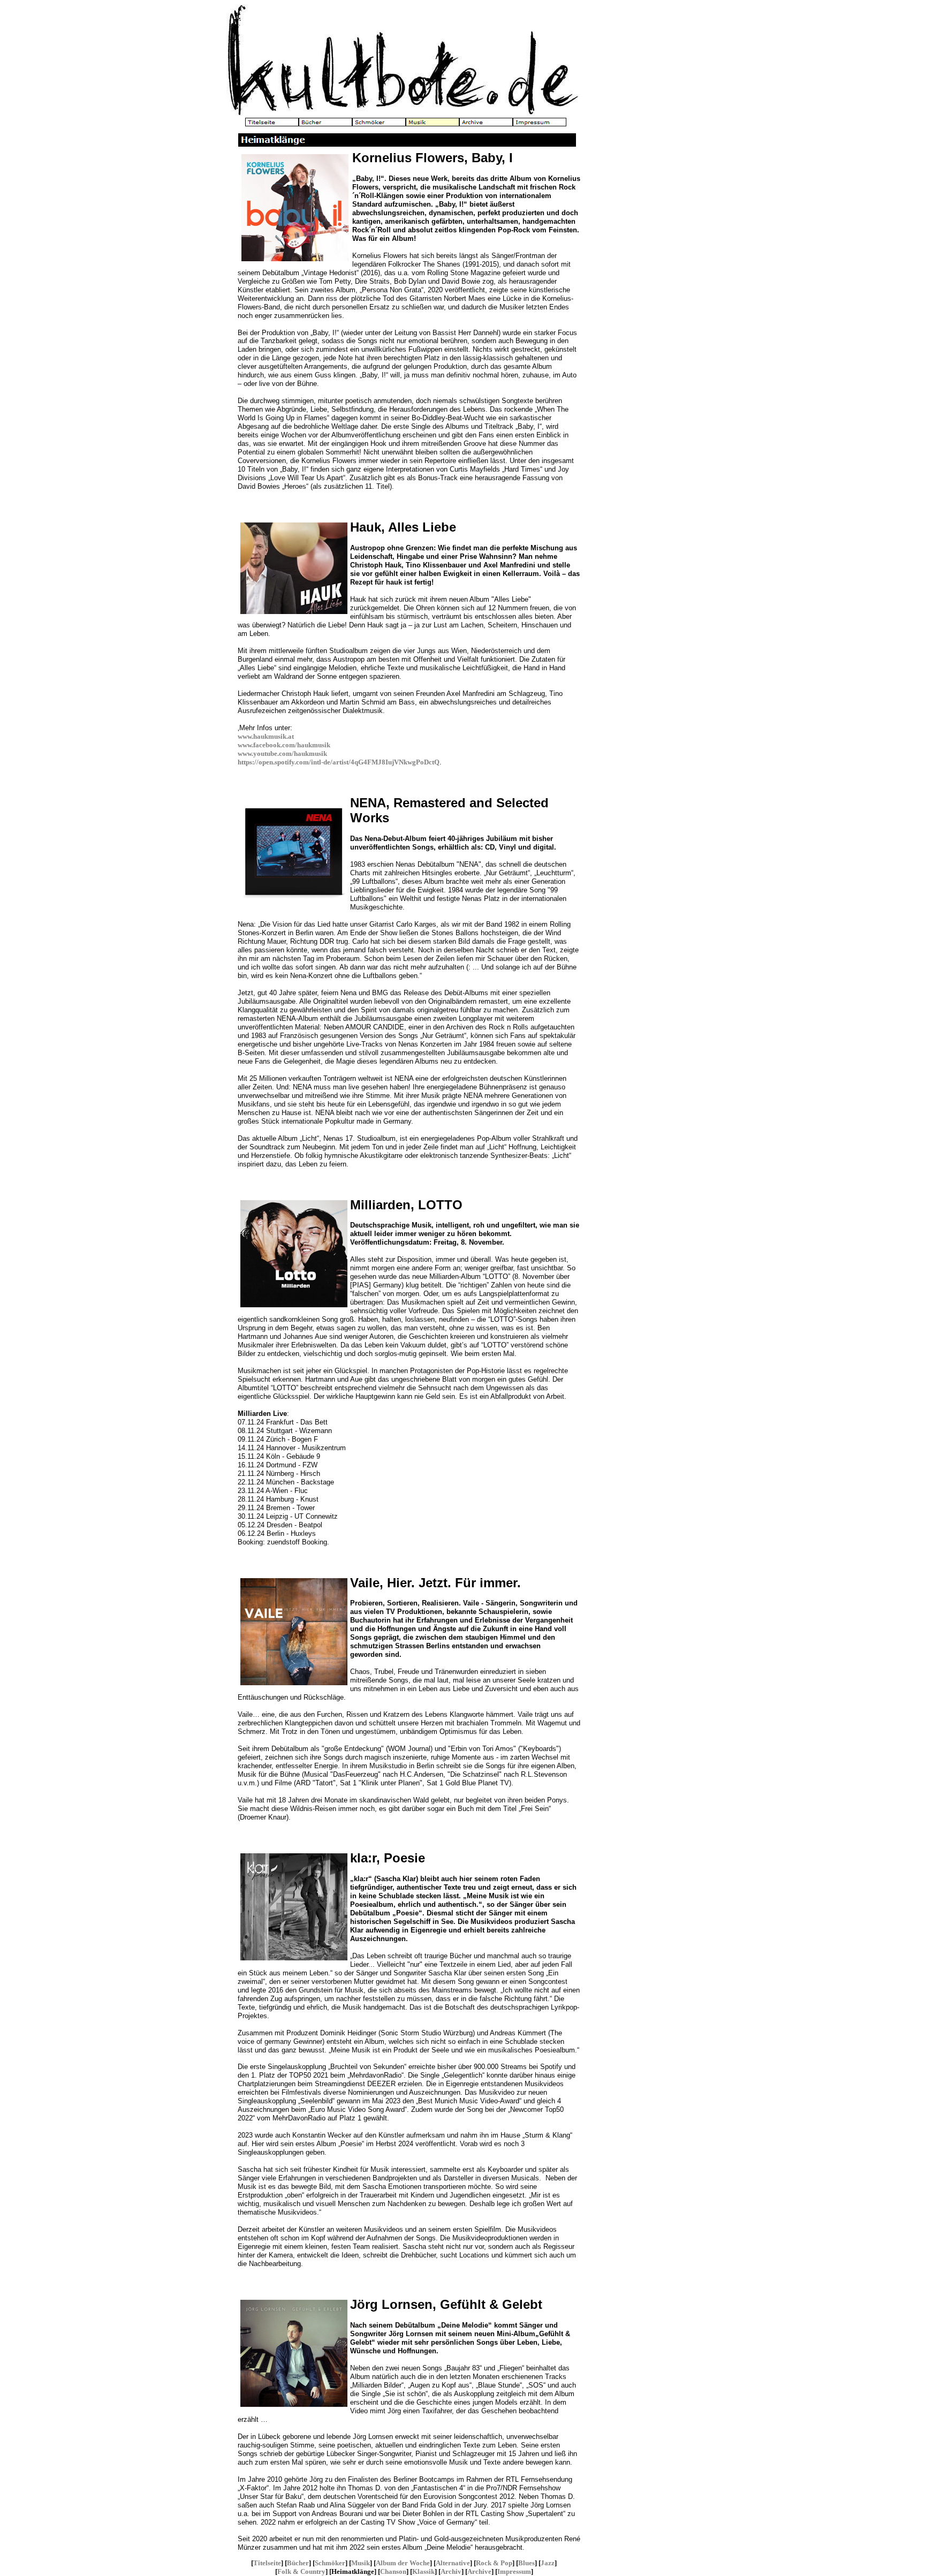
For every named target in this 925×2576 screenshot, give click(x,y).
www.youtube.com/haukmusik (282, 753)
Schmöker (330, 2563)
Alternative (453, 2563)
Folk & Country (301, 2571)
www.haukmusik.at (266, 736)
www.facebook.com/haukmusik (284, 745)
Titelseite (267, 2563)
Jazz (548, 2563)
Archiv (451, 2571)
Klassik (423, 2571)
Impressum (514, 2571)
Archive (479, 2571)
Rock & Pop (494, 2563)
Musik (361, 2563)
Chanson (393, 2571)
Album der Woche (403, 2563)
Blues (526, 2563)
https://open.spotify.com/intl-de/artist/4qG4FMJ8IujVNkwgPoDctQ (339, 762)
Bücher (298, 2563)
